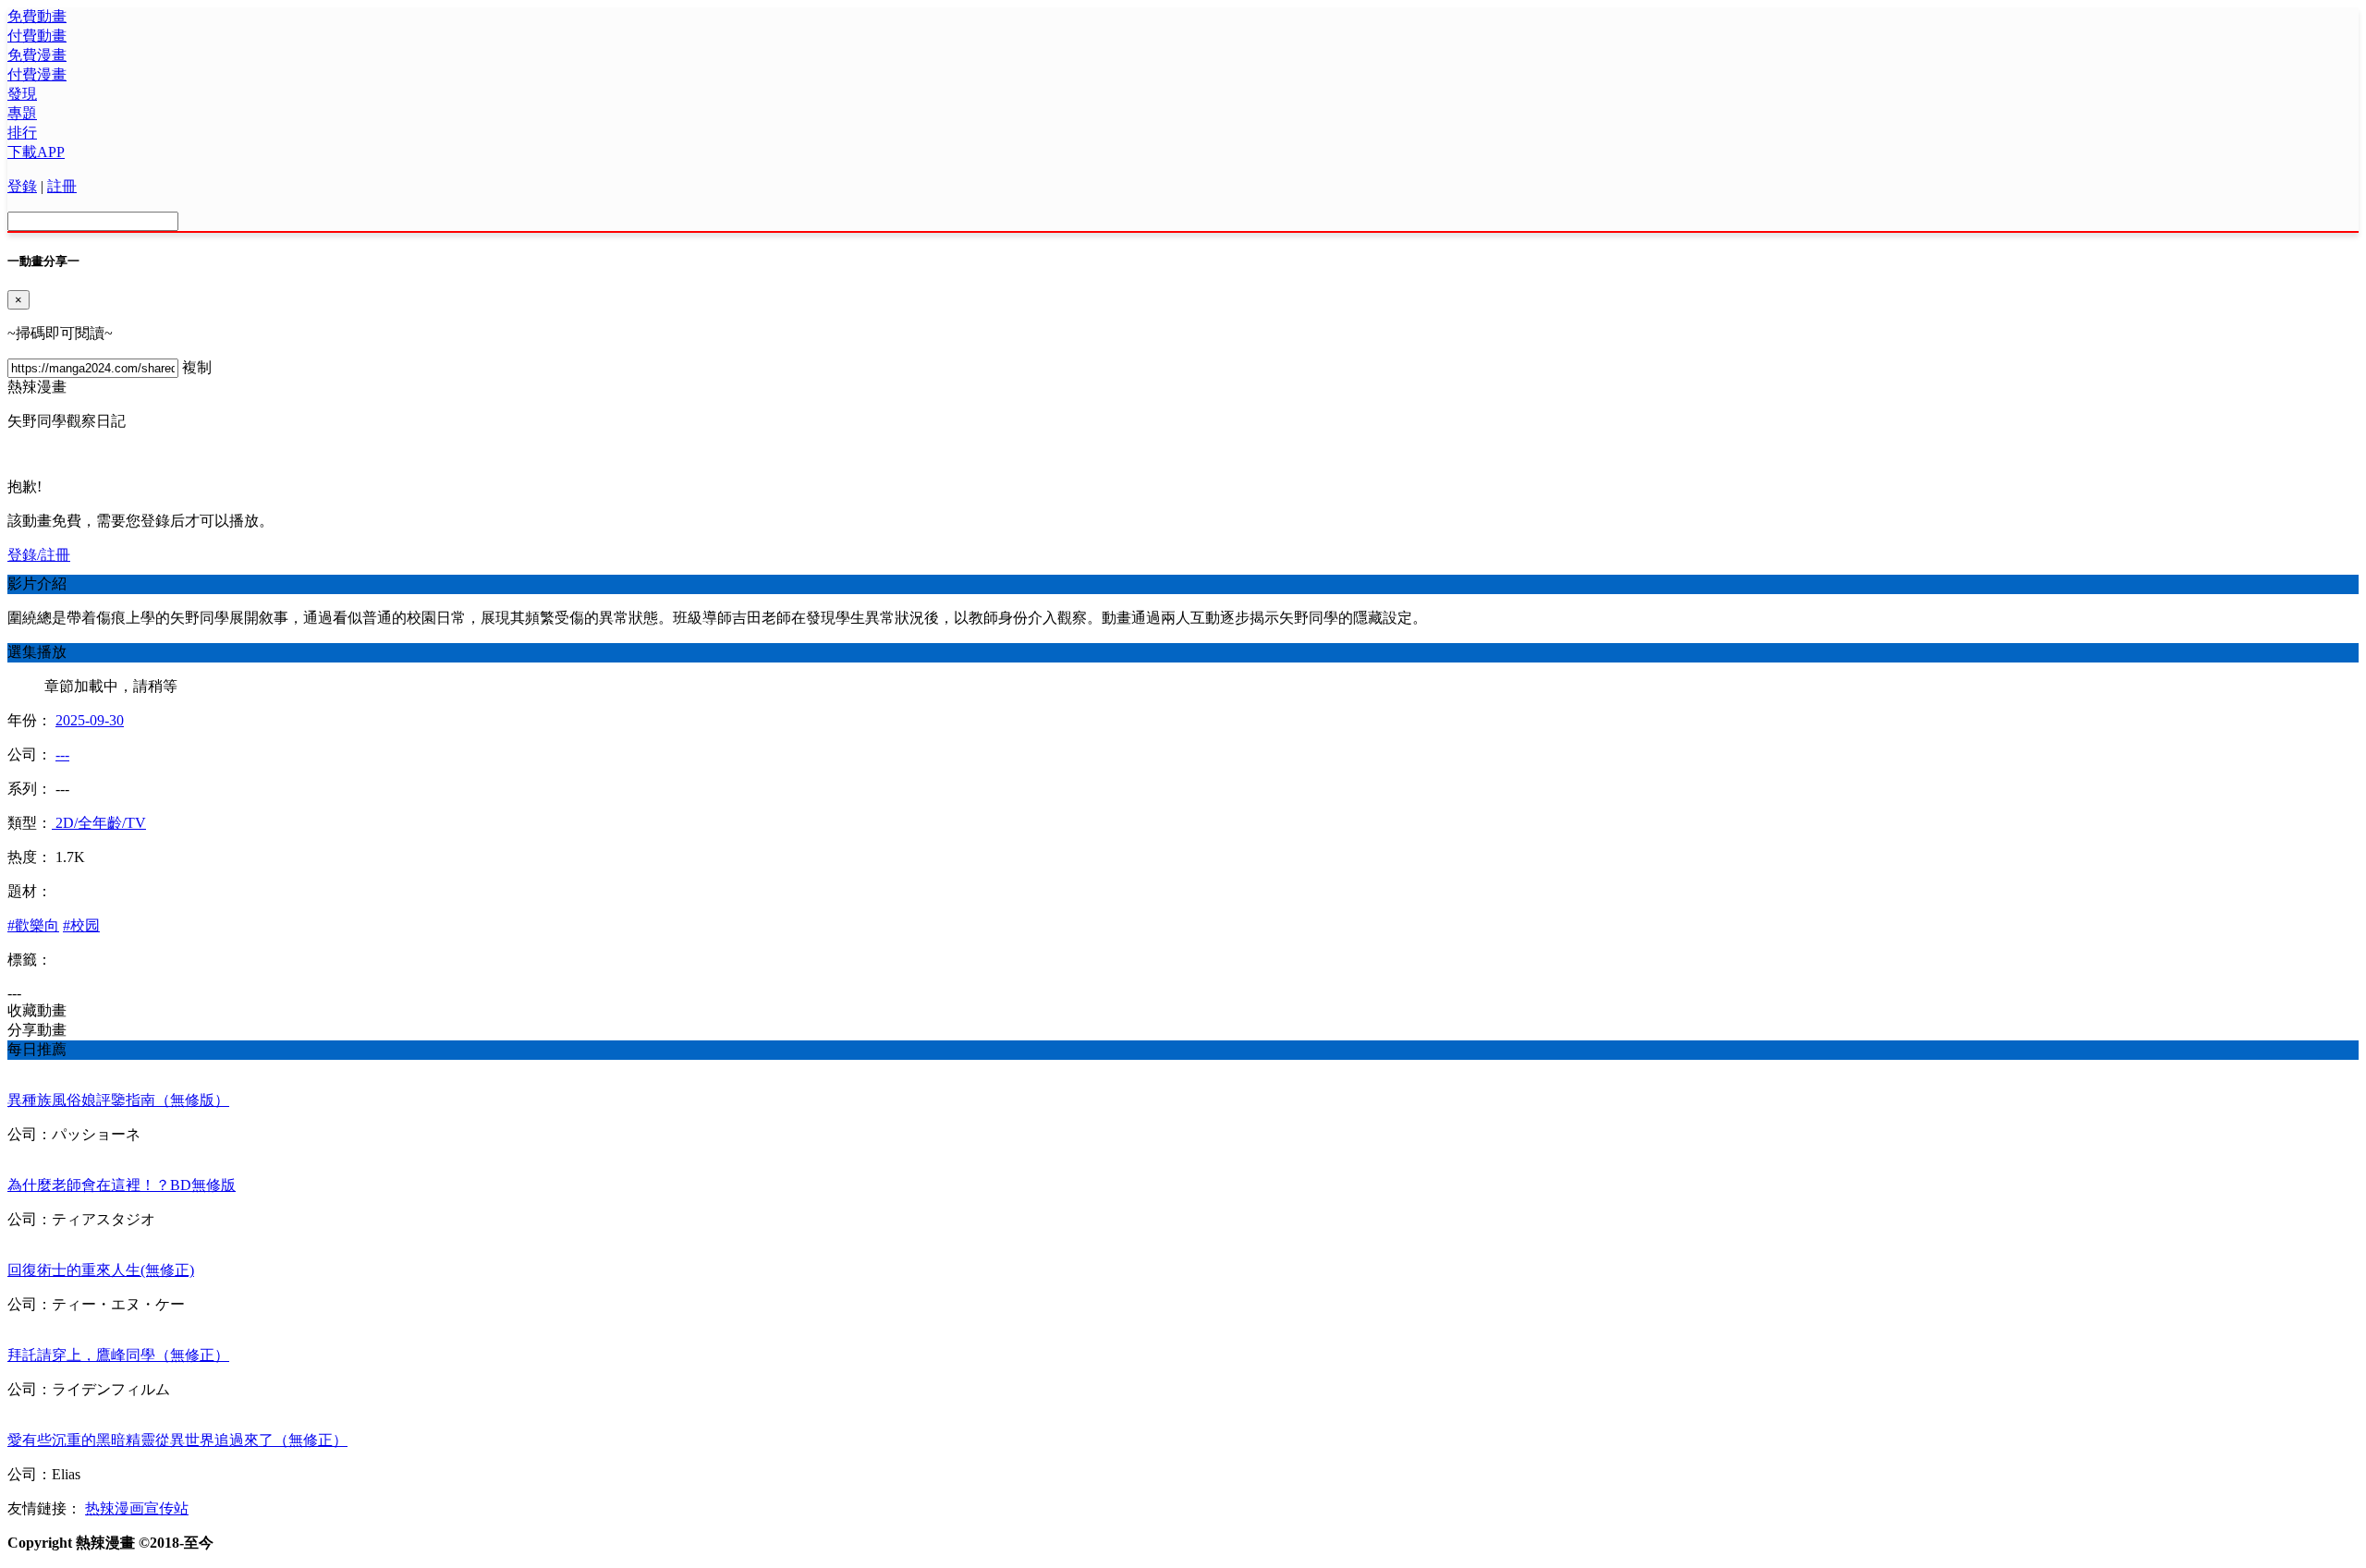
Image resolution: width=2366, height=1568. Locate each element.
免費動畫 (37, 16)
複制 (197, 367)
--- (62, 754)
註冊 (62, 186)
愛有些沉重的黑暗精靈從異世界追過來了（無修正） (177, 1440)
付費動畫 (37, 36)
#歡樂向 (33, 925)
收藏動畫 (37, 1010)
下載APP (36, 152)
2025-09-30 (90, 720)
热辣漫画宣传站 (137, 1508)
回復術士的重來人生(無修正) (101, 1270)
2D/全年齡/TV (99, 823)
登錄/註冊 (39, 555)
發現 (22, 94)
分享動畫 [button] (37, 1030)
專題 (22, 113)
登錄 (22, 186)
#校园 (81, 925)
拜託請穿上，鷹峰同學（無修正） (118, 1355)
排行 (22, 133)
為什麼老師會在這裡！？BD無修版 (122, 1185)
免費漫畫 (37, 55)
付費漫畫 (37, 74)
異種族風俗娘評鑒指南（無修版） (118, 1100)
